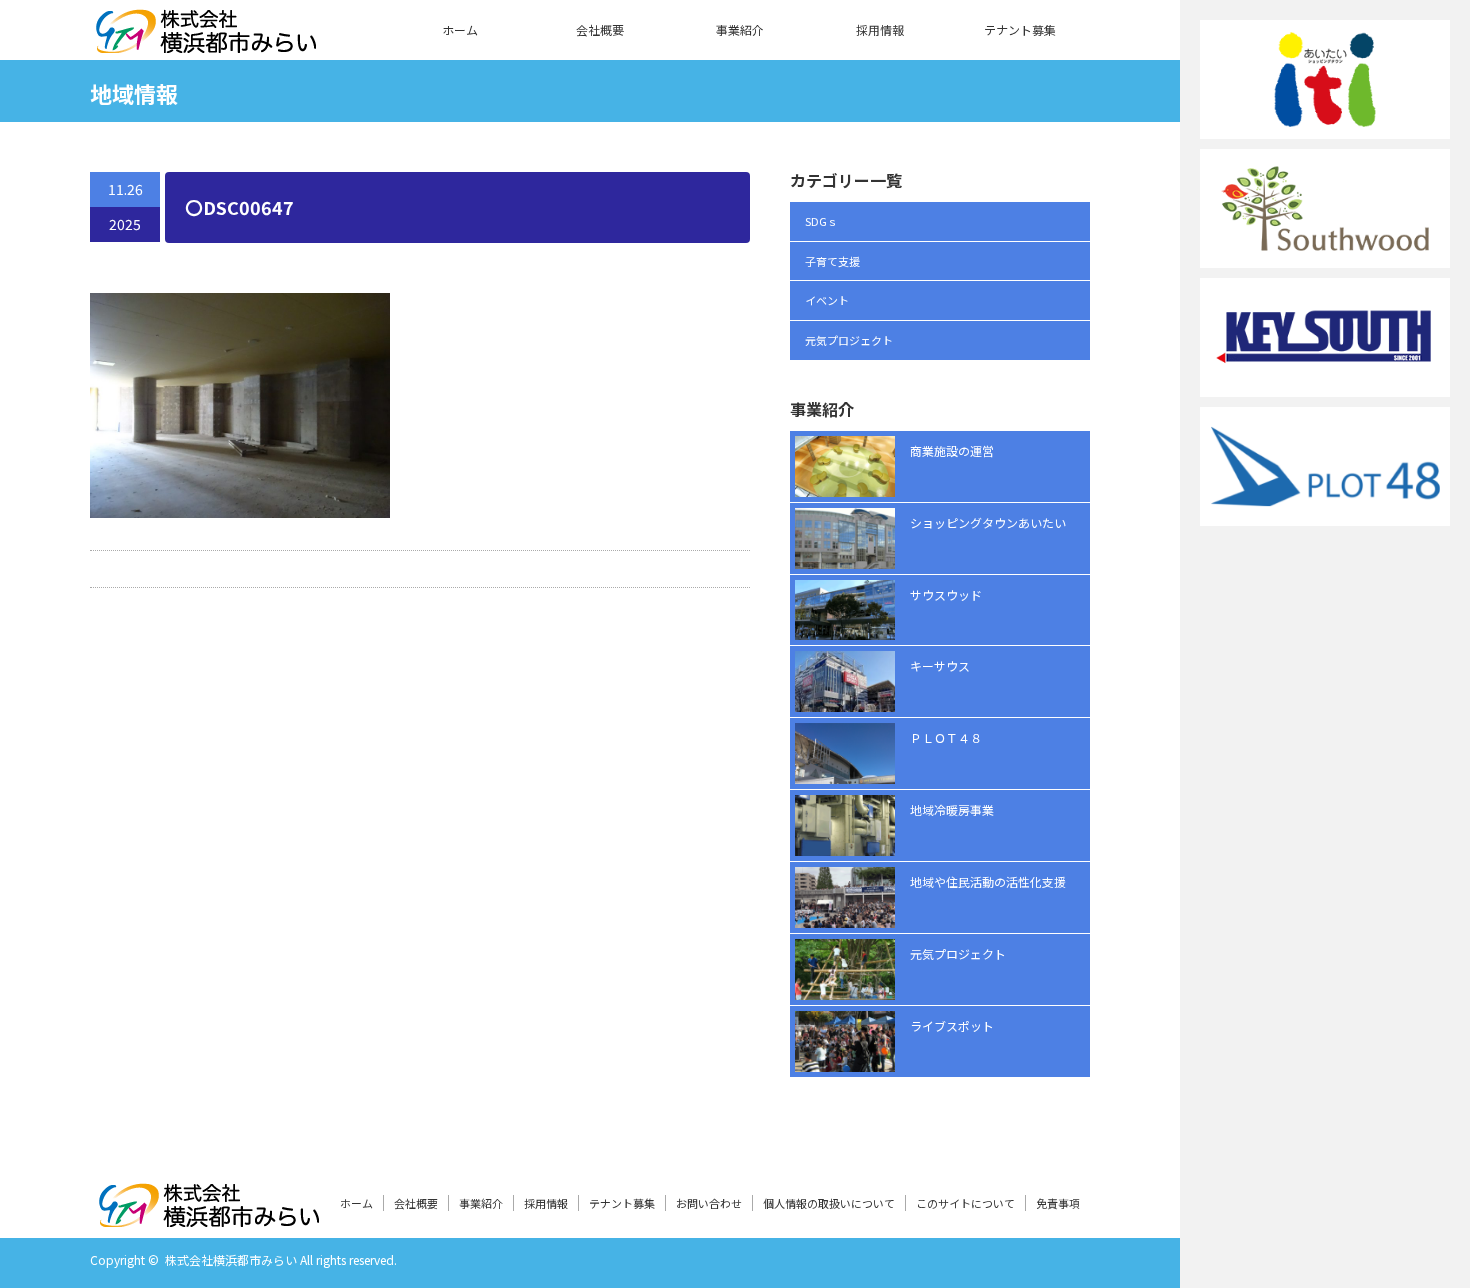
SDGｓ (821, 221)
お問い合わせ (709, 1203)
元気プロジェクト (849, 340)
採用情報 (880, 29)
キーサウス (940, 665)
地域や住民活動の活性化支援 (988, 881)
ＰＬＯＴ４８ (946, 737)
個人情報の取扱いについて (829, 1203)
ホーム (460, 29)
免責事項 (1058, 1203)
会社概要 (600, 29)
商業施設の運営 (952, 450)
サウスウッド (946, 594)
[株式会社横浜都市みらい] (206, 41)
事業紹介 (740, 29)
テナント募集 (1020, 29)
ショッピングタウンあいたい (988, 522)
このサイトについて (965, 1203)
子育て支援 (832, 261)
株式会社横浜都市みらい (231, 1259)
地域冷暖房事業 (952, 809)
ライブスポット (952, 1025)
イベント (827, 300)
